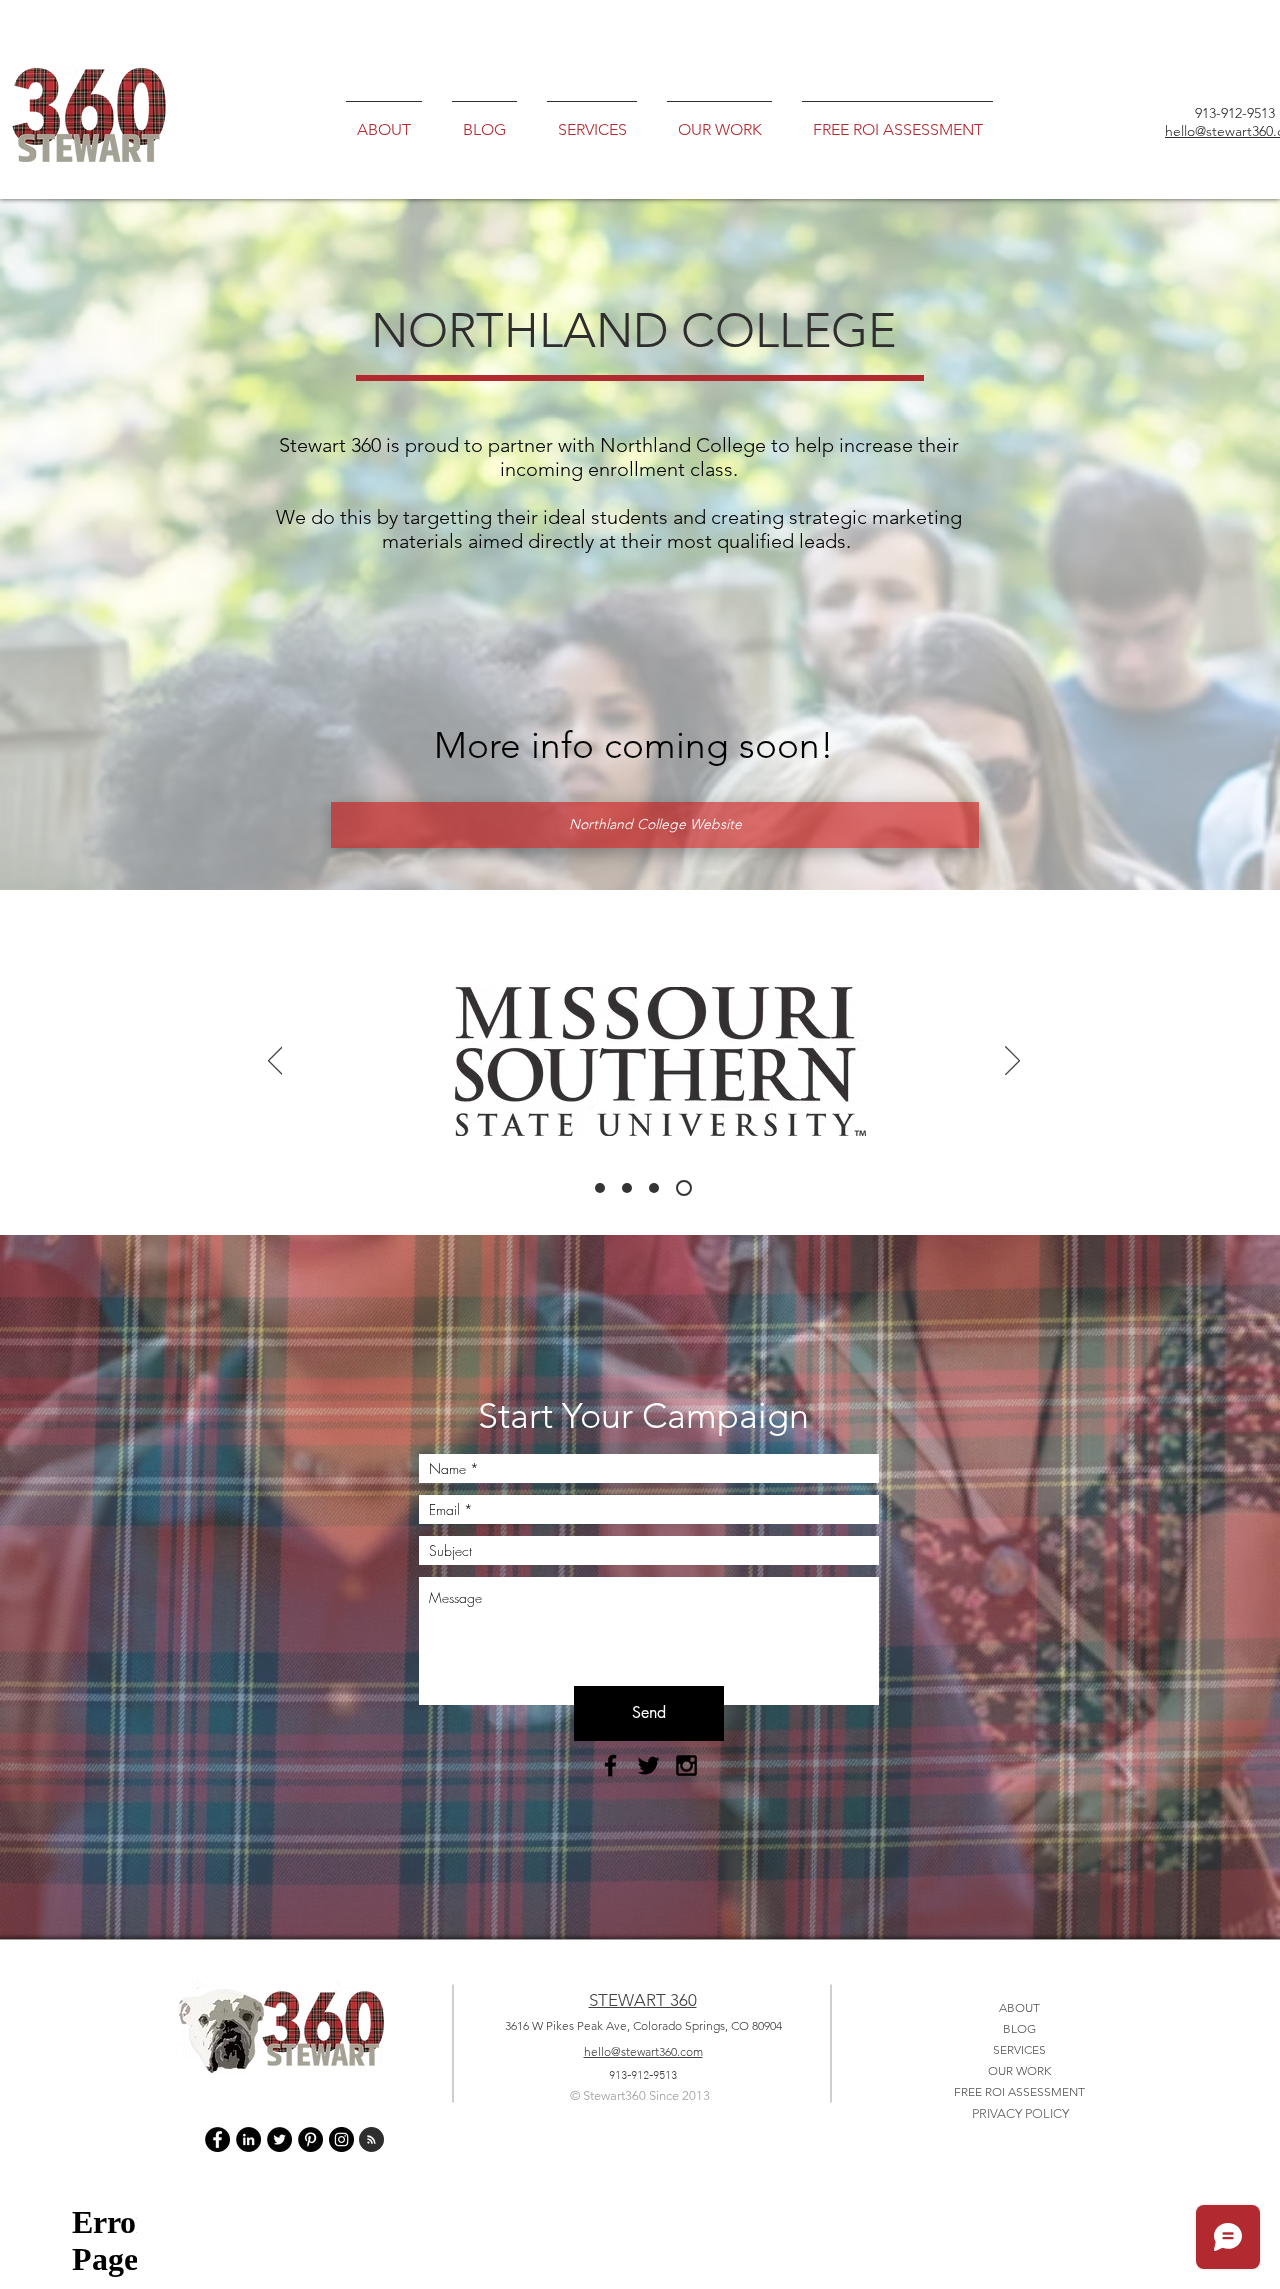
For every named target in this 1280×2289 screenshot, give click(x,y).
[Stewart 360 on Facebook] (217, 2139)
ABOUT (1019, 2007)
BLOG (1019, 2028)
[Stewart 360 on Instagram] (341, 2139)
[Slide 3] (660, 1188)
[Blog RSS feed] (371, 2140)
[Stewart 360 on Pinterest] (310, 2139)
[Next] (1012, 1062)
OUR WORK (1019, 2070)
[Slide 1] (603, 1188)
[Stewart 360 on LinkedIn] (248, 2139)
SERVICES (1019, 2049)
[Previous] (275, 1062)
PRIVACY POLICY (1020, 2113)
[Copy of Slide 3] (687, 1188)
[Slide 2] (633, 1188)
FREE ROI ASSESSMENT (1019, 2091)
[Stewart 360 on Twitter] (279, 2139)
